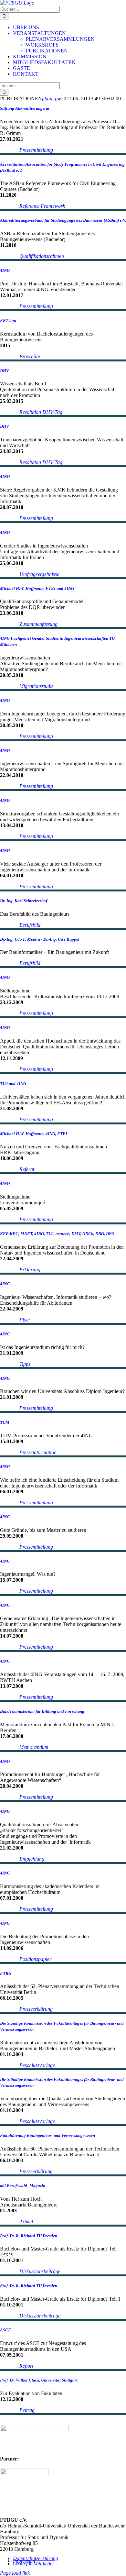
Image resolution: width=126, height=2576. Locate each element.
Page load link (15, 2573)
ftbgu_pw (52, 99)
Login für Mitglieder (34, 2564)
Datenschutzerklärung (36, 2558)
